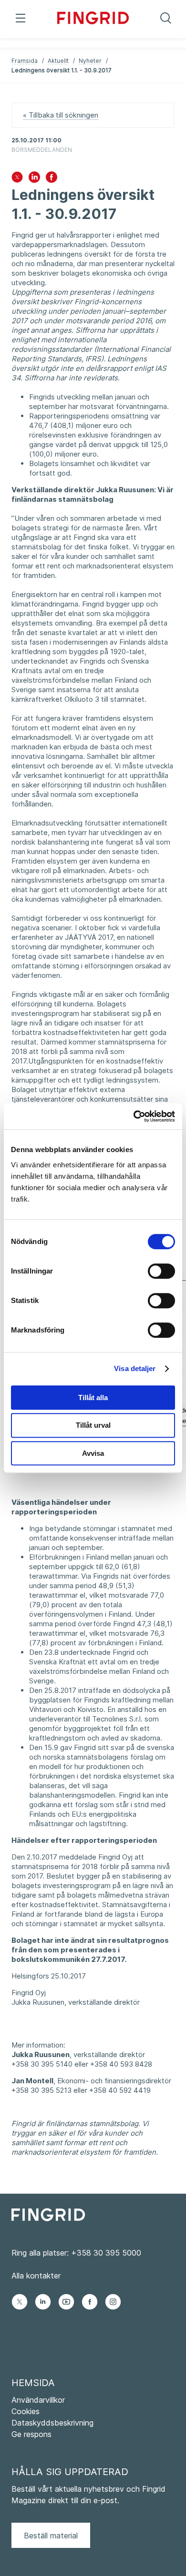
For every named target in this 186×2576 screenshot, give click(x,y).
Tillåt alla (93, 1397)
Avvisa (93, 1453)
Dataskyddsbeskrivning (52, 2423)
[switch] (161, 1271)
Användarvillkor (38, 2400)
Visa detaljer (135, 1368)
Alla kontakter (36, 2276)
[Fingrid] (93, 19)
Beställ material (51, 2536)
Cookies (26, 2411)
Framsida (25, 61)
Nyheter (90, 61)
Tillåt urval (93, 1425)
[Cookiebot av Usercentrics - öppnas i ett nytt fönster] (134, 1116)
